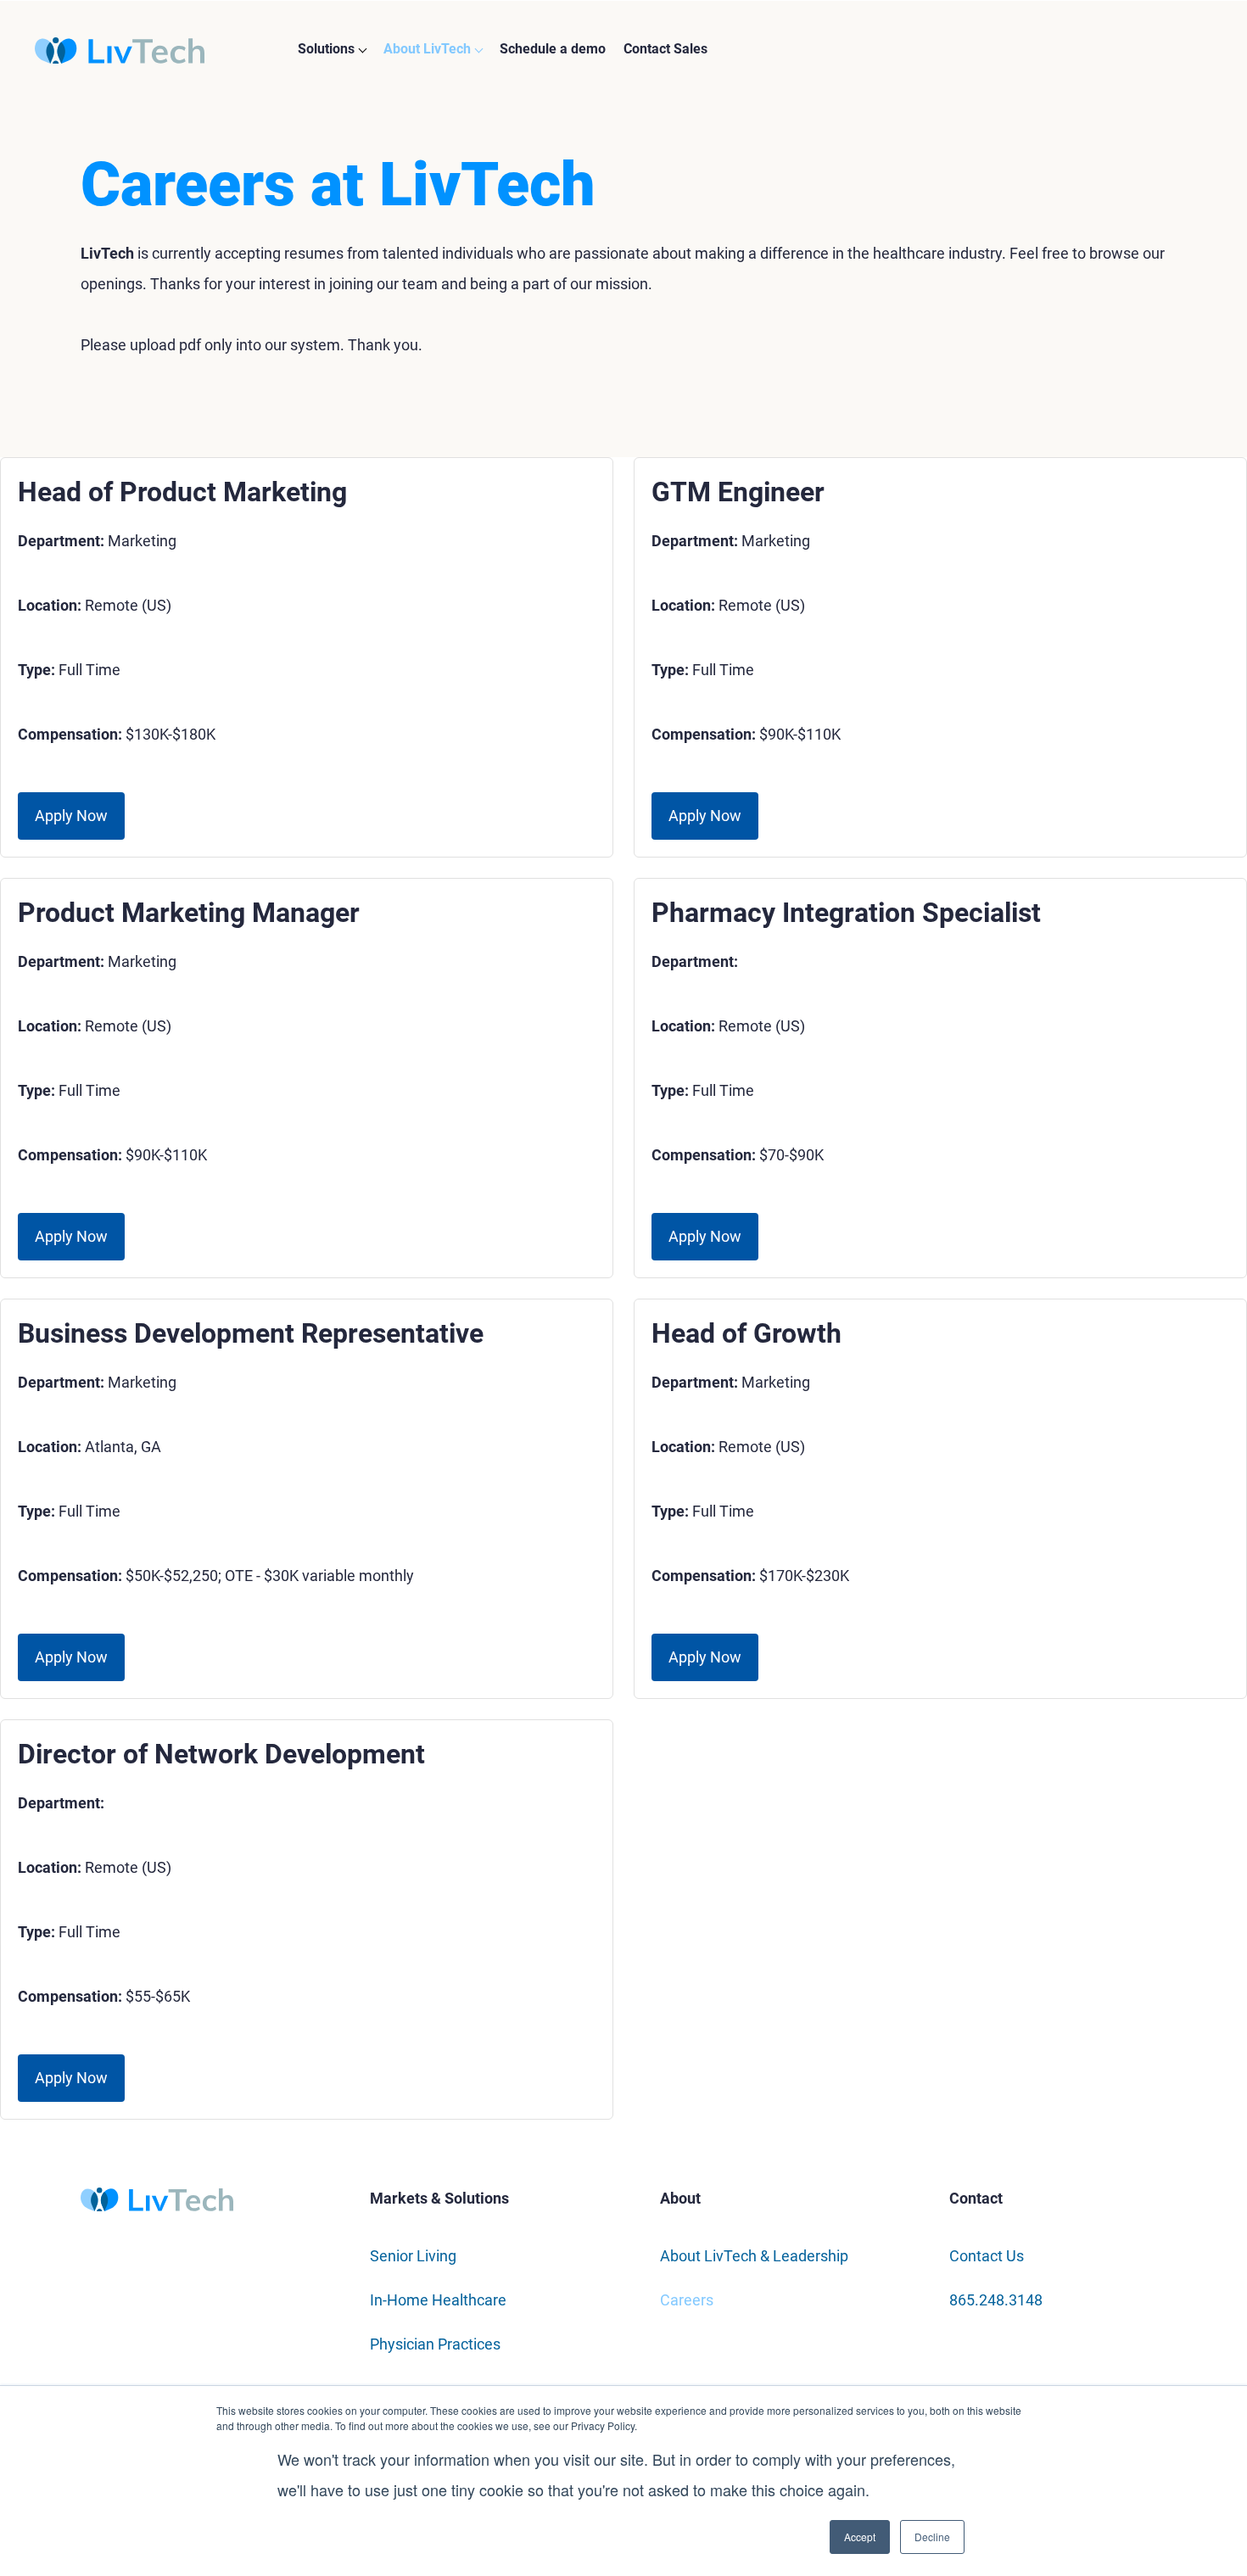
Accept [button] (860, 2537)
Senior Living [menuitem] (413, 2256)
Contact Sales (665, 49)
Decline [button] (932, 2537)
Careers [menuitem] (687, 2300)
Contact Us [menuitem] (987, 2256)
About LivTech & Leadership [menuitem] (754, 2256)
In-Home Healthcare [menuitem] (438, 2300)
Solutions (326, 49)
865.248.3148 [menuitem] (996, 2300)
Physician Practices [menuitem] (435, 2344)
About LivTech (427, 49)
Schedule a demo (553, 49)
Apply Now (71, 816)
